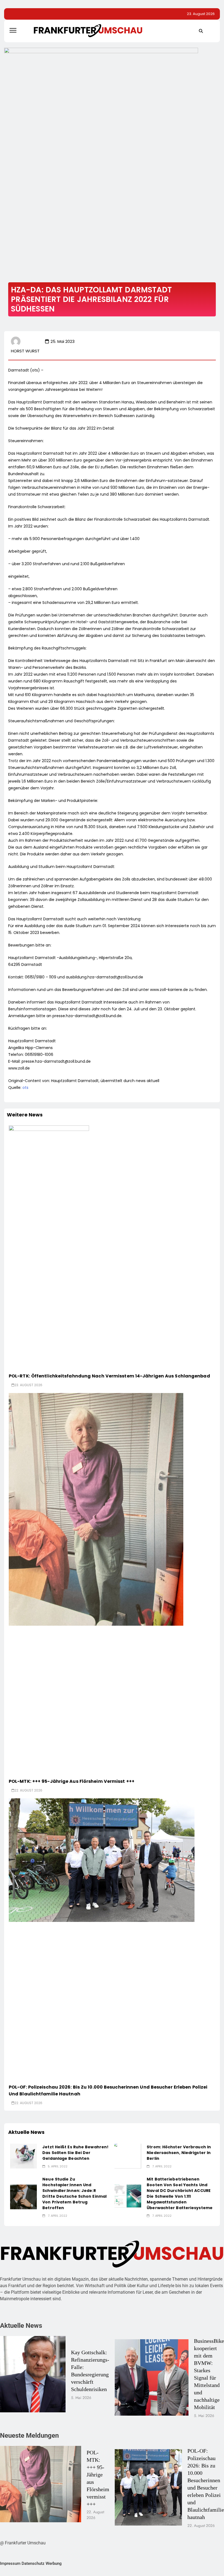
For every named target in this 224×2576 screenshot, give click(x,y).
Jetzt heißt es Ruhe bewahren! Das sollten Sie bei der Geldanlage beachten (75, 2153)
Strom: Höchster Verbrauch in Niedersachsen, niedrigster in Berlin (179, 2153)
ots (25, 1088)
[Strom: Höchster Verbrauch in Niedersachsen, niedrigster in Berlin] (128, 2156)
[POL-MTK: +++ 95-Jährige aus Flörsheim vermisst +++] (96, 1509)
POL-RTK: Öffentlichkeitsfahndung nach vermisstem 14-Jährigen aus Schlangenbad (109, 1376)
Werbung (54, 2563)
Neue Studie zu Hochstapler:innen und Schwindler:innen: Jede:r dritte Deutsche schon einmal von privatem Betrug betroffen (74, 2193)
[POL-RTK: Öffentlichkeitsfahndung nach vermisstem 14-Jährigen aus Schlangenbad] (99, 1170)
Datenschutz (33, 2563)
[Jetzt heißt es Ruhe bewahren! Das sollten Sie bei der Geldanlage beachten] (23, 2156)
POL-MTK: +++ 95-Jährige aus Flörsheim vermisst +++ (72, 1781)
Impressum (10, 2563)
